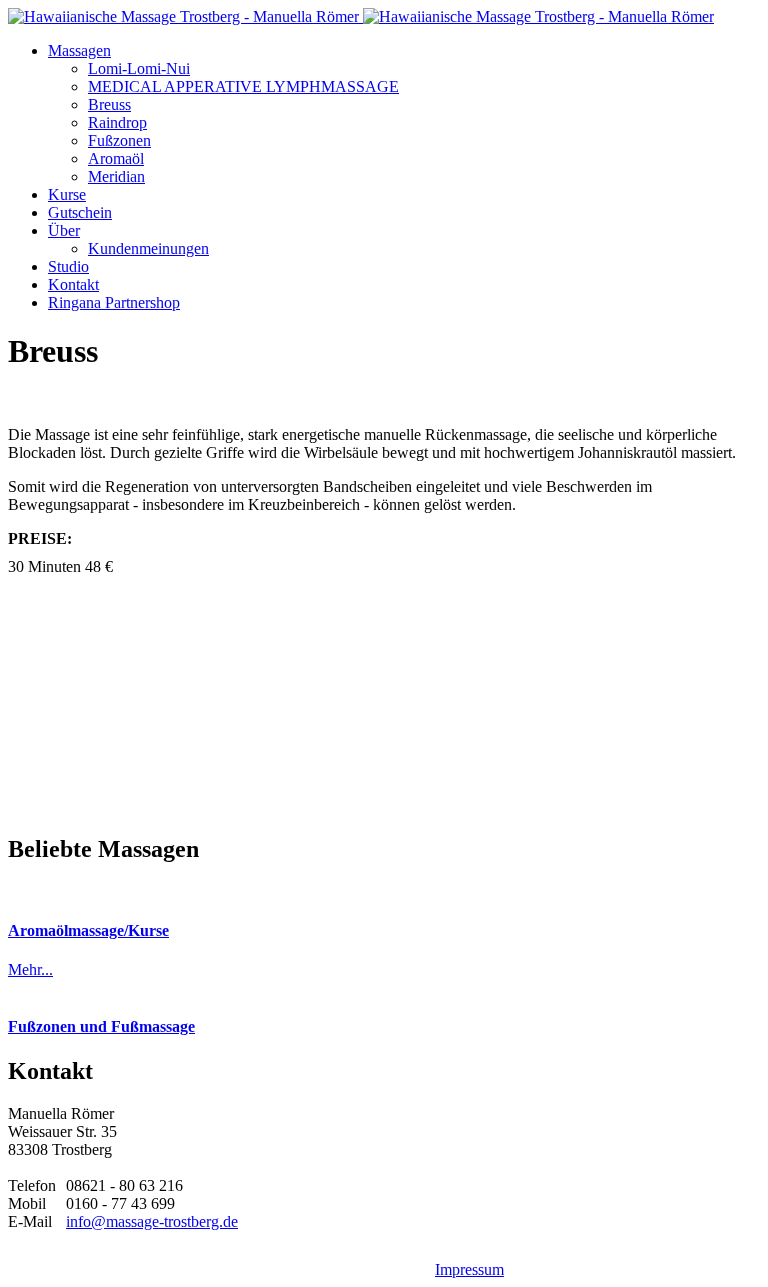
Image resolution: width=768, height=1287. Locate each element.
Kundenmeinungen (148, 248)
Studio (68, 266)
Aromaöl (116, 158)
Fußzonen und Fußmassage (101, 1026)
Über (64, 230)
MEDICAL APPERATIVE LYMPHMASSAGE (243, 86)
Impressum (469, 1269)
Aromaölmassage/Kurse (88, 930)
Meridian (116, 176)
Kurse (67, 194)
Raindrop (117, 122)
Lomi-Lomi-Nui (139, 68)
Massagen (79, 50)
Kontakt (73, 284)
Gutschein (80, 212)
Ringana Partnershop (114, 302)
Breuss (109, 104)
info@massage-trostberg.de (152, 1221)
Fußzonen (119, 140)
